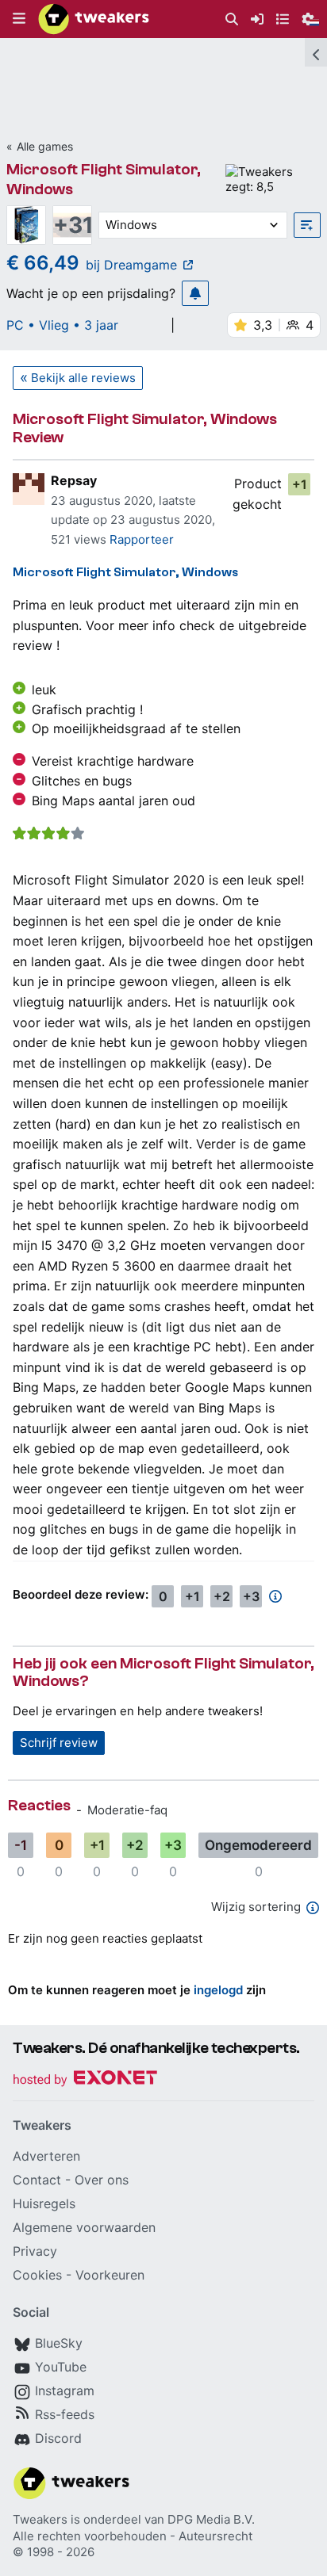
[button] (19, 19)
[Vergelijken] (307, 225)
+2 (222, 1596)
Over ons (102, 2180)
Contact (37, 2180)
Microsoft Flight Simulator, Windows (125, 572)
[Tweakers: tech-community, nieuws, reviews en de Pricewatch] (94, 19)
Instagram (65, 2391)
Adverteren (46, 2156)
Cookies (37, 2275)
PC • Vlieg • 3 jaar (62, 325)
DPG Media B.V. (211, 2519)
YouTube (61, 2367)
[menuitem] (232, 19)
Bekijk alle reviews (83, 378)
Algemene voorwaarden (84, 2227)
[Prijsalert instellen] (195, 293)
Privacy (35, 2251)
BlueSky (59, 2343)
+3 (251, 1596)
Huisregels (44, 2203)
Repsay (74, 480)
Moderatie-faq (127, 1810)
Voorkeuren (110, 2275)
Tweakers (40, 2519)
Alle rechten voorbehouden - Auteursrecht (133, 2536)
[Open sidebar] (316, 52)
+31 (72, 225)
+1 (300, 484)
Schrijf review (59, 1743)
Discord (58, 2438)
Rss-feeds (65, 2414)
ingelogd (218, 1990)
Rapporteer (142, 539)
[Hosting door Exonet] (85, 2080)
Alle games (45, 146)
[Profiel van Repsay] (29, 489)
